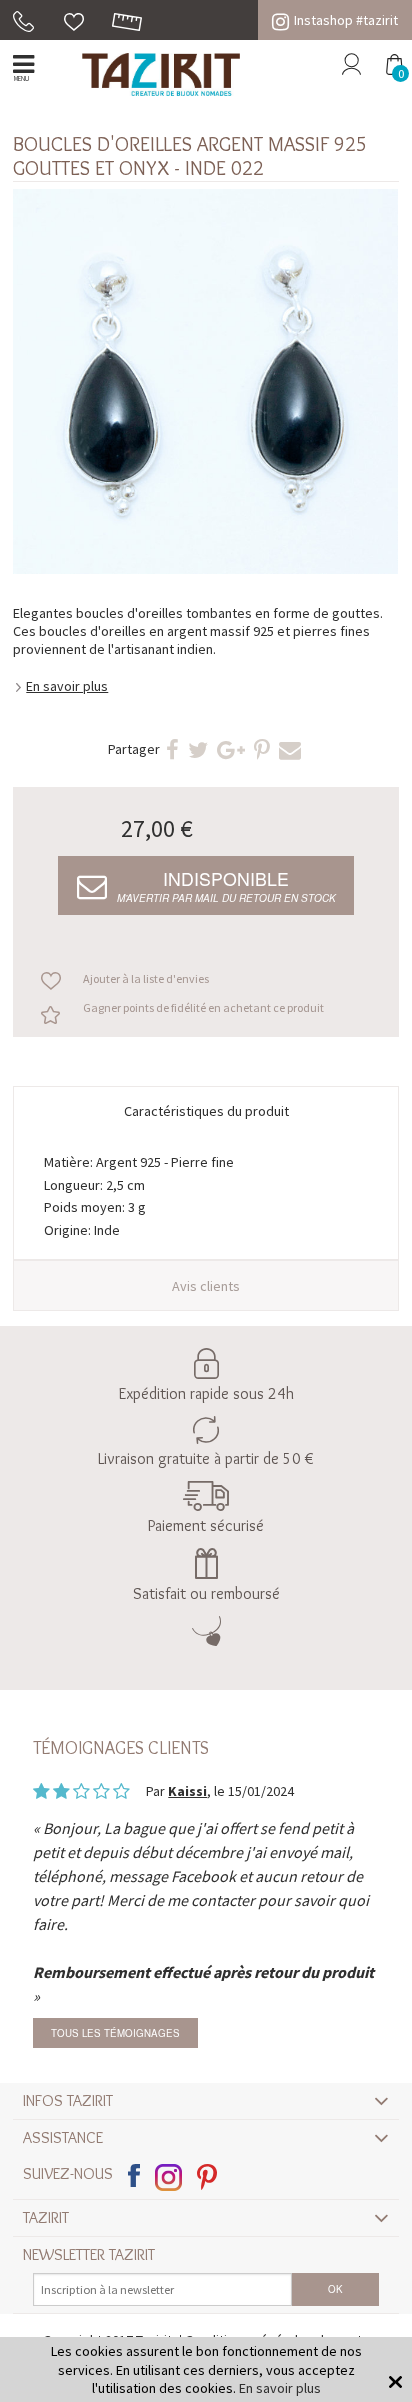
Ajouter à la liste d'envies (146, 978)
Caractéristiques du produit (206, 1111)
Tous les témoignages (115, 2033)
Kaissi (187, 1791)
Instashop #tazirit (346, 20)
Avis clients (206, 1286)
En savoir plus (67, 686)
